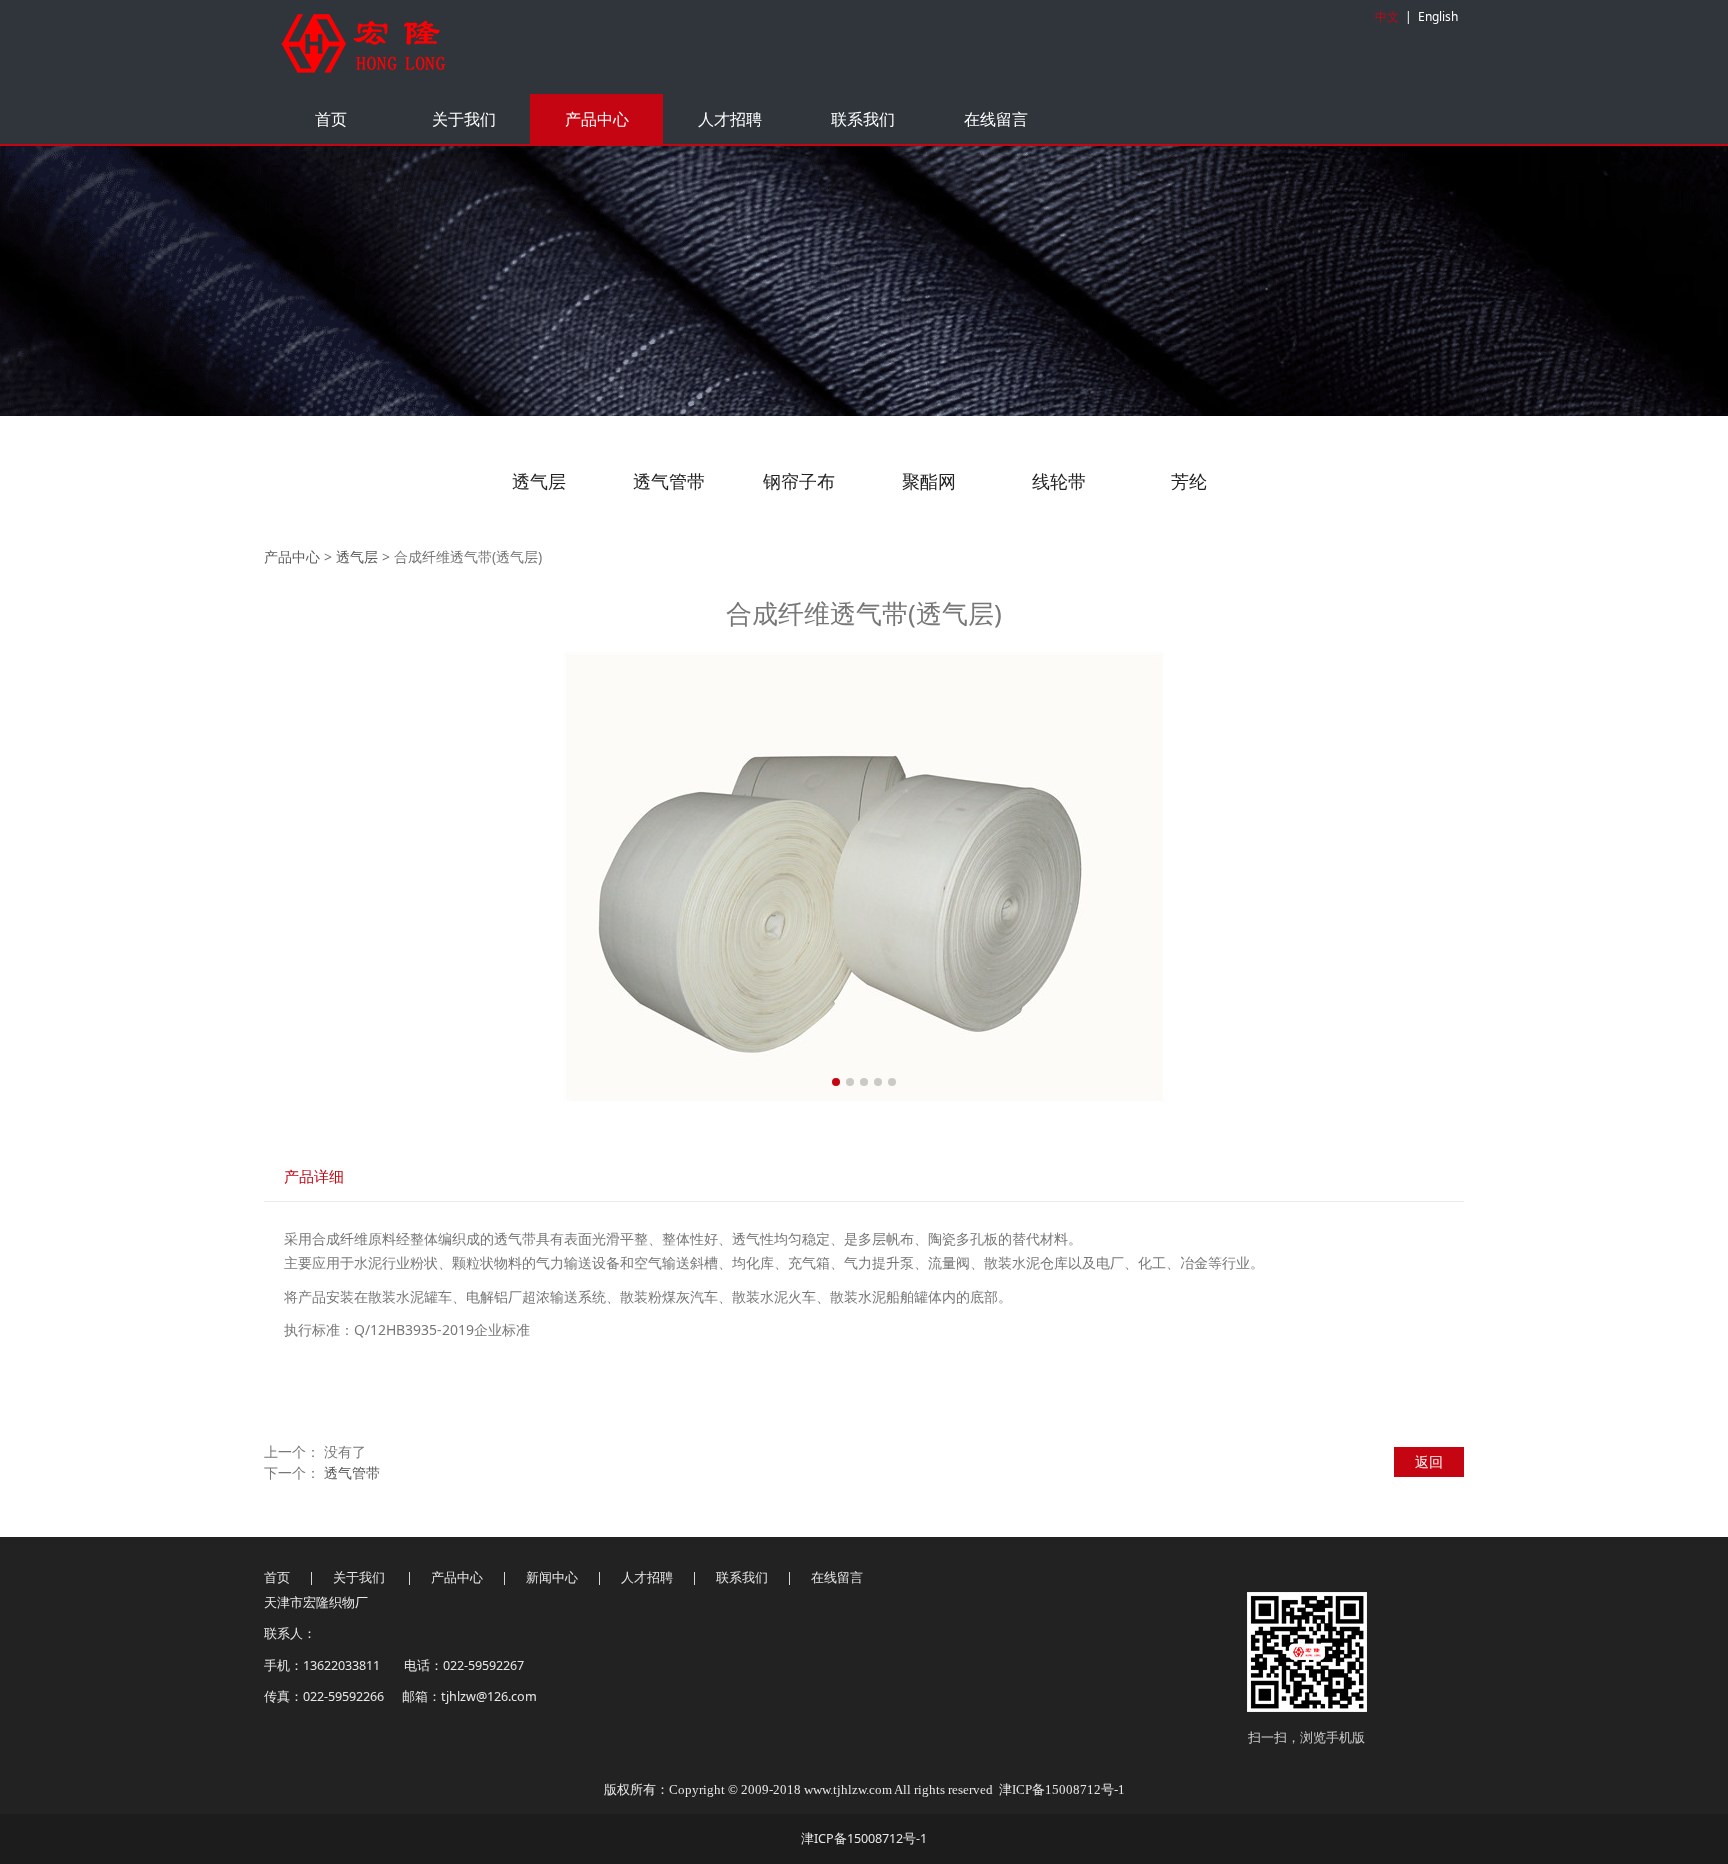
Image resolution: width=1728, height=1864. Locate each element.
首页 (331, 119)
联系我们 (863, 119)
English (1438, 16)
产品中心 (597, 119)
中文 (1387, 16)
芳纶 (1189, 481)
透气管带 (669, 481)
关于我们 (464, 119)
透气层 (539, 481)
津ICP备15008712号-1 (1062, 1790)
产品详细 (314, 1176)
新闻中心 (553, 1577)
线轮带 (1059, 481)
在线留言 (996, 119)
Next (1412, 877)
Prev (316, 877)
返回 (1429, 1461)
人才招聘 (730, 119)
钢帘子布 (799, 481)
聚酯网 (929, 481)
